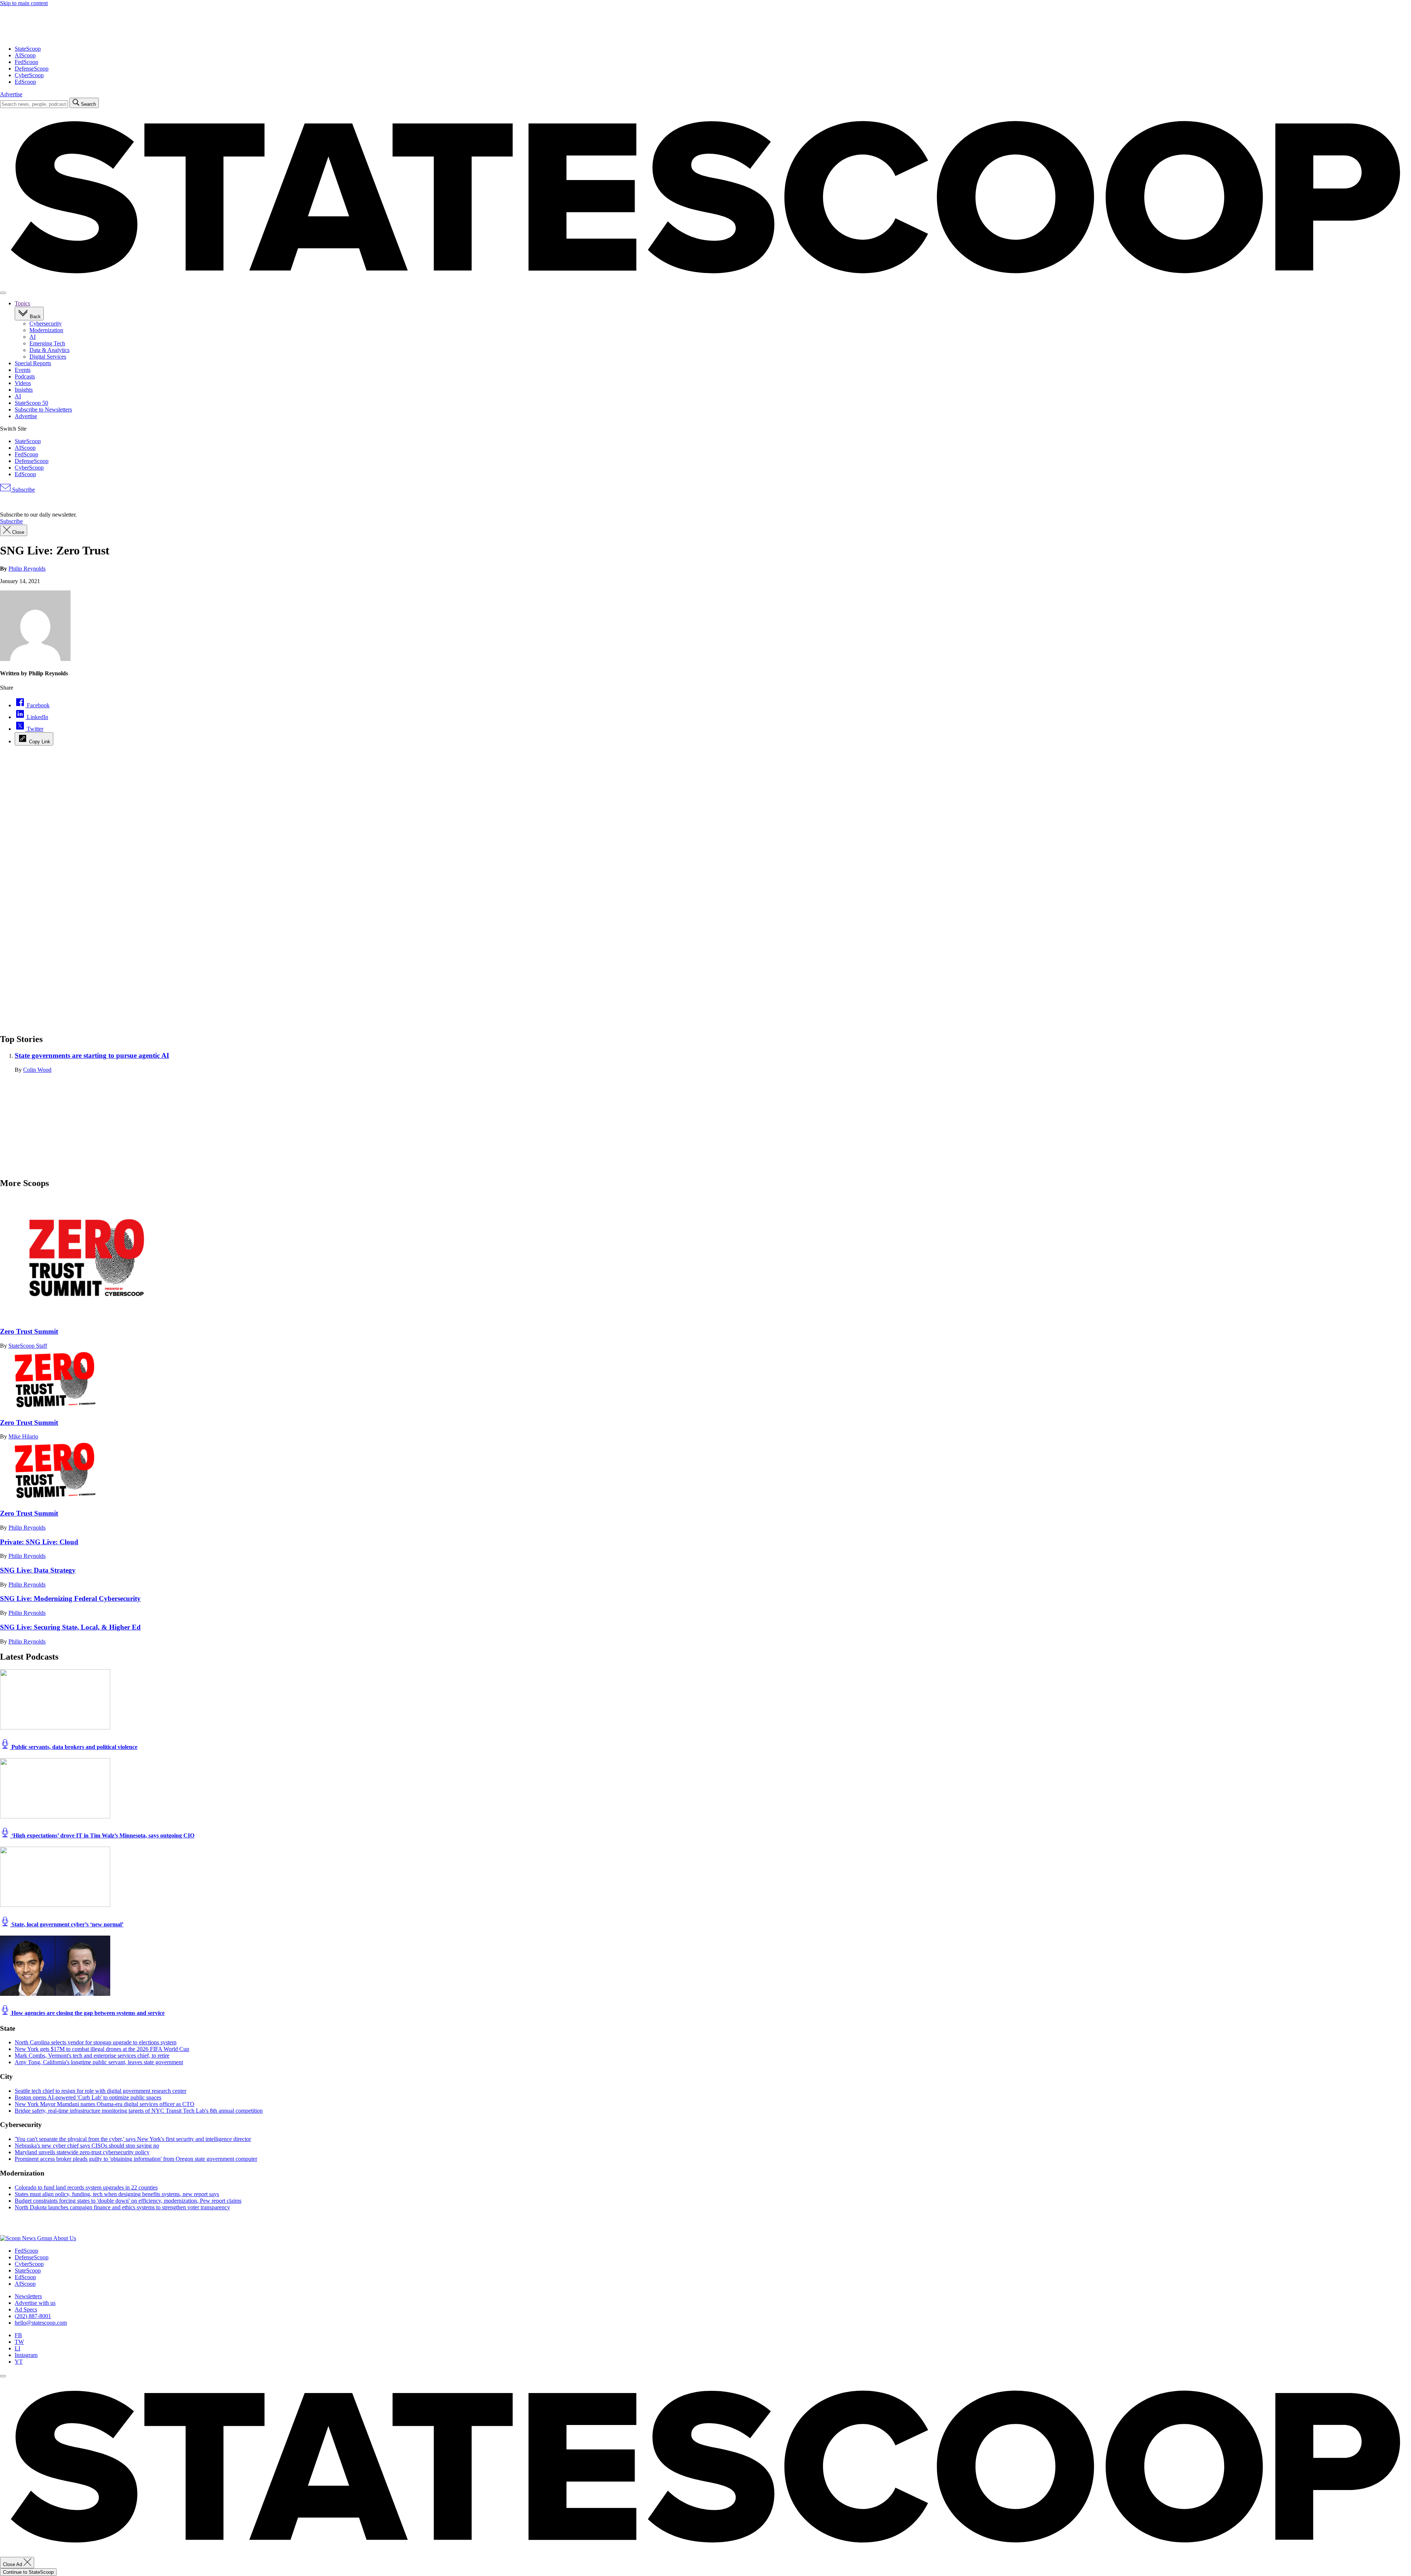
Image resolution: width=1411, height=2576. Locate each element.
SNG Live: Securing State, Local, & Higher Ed (70, 1627)
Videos (23, 383)
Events (23, 370)
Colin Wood (37, 1070)
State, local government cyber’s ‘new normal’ (67, 1924)
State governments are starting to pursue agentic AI (92, 1055)
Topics (22, 303)
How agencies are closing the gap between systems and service (87, 2013)
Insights (24, 390)
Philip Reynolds (27, 569)
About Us (65, 2238)
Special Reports (33, 363)
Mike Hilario (23, 1436)
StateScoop (28, 49)
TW (19, 2342)
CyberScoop (29, 75)
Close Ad (13, 2564)
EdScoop (25, 82)
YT (19, 2362)
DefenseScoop (32, 69)
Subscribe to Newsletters (43, 409)
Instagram (26, 2355)
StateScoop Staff (28, 1346)
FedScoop (26, 62)
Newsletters (28, 2296)
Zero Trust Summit (29, 1331)
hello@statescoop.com (41, 2323)
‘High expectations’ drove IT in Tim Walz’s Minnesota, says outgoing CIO (102, 1835)
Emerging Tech (47, 343)
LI (17, 2348)
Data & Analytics (49, 350)
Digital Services (48, 357)
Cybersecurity (46, 324)
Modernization (46, 330)
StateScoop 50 (31, 403)
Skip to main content (24, 3)
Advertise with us (35, 2303)
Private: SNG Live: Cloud (39, 1542)
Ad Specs (26, 2309)
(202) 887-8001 (33, 2316)
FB (18, 2335)
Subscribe (23, 490)
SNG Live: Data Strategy (38, 1570)
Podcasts (25, 376)
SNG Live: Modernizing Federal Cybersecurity (70, 1598)
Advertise (11, 94)
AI (33, 337)
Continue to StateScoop (28, 2572)
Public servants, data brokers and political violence (74, 1747)
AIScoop (25, 55)
